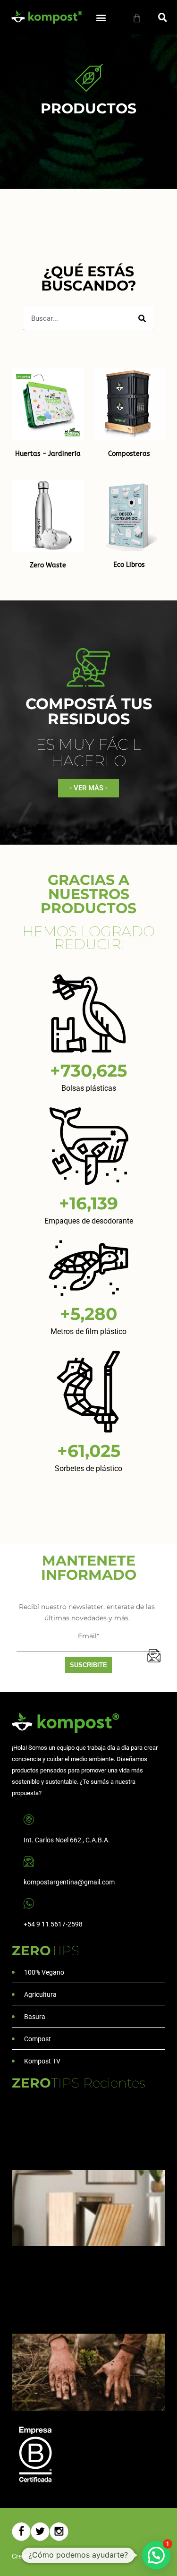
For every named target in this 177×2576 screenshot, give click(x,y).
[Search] (142, 318)
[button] (101, 17)
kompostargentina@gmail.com (69, 1882)
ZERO (46, 1951)
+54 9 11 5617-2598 (53, 1924)
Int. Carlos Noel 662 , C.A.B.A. (67, 1840)
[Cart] (137, 18)
